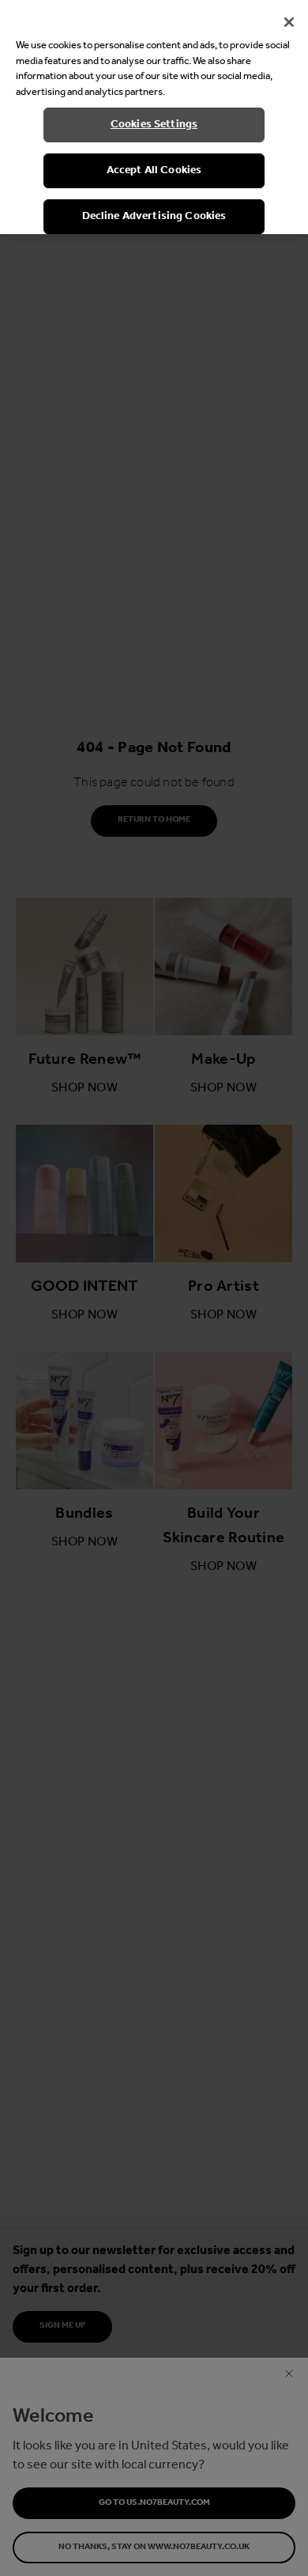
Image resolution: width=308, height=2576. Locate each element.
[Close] (289, 22)
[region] (154, 117)
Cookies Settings (154, 125)
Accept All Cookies (154, 170)
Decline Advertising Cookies (154, 216)
